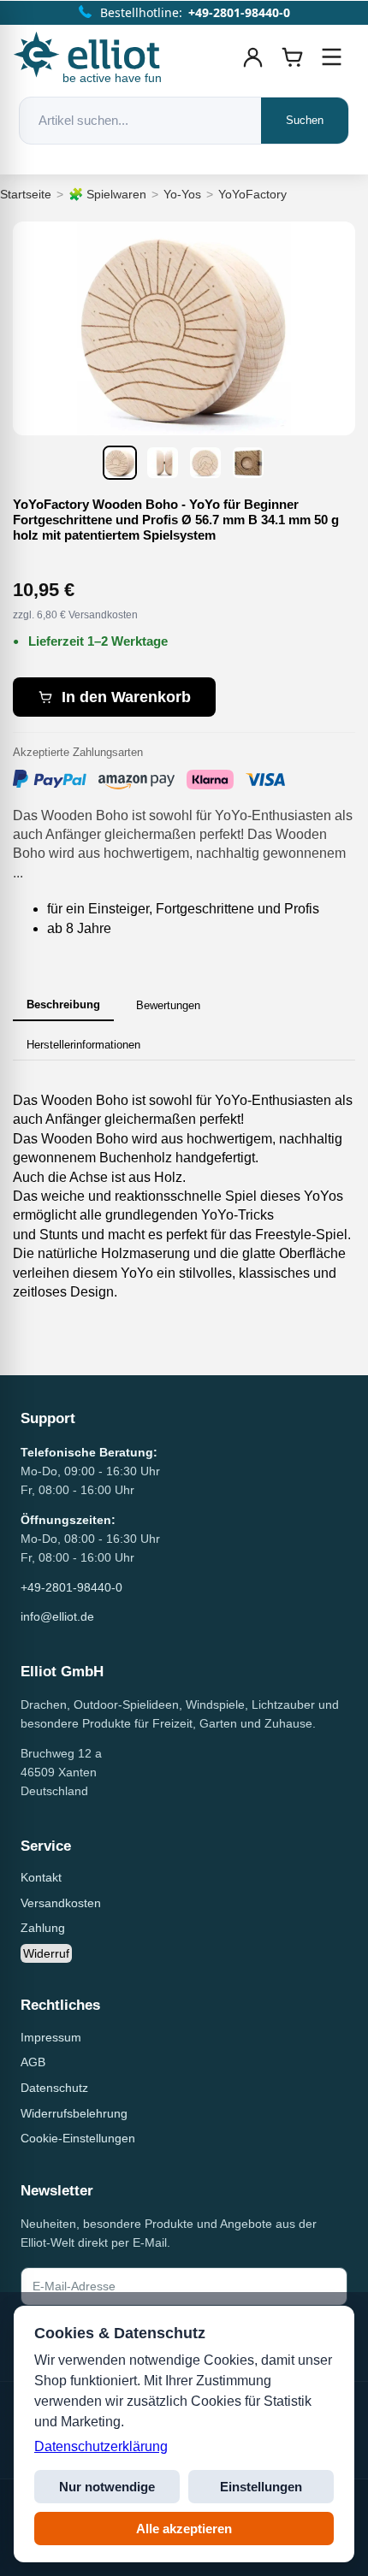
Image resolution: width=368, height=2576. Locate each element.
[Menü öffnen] (332, 57)
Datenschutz (54, 2088)
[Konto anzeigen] (253, 57)
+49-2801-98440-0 (71, 1587)
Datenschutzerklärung (101, 2446)
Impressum (51, 2037)
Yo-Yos (182, 194)
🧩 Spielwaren (107, 194)
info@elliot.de (57, 1616)
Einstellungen (261, 2487)
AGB (33, 2062)
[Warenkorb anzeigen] (293, 57)
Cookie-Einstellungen (78, 2138)
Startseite (26, 194)
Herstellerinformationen (83, 1045)
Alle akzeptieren (184, 2529)
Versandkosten (61, 1903)
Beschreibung (63, 1004)
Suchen (305, 120)
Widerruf (46, 1953)
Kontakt (41, 1877)
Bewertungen (168, 1005)
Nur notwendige (107, 2487)
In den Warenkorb (126, 697)
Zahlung (43, 1928)
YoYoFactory (252, 194)
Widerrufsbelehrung (74, 2113)
